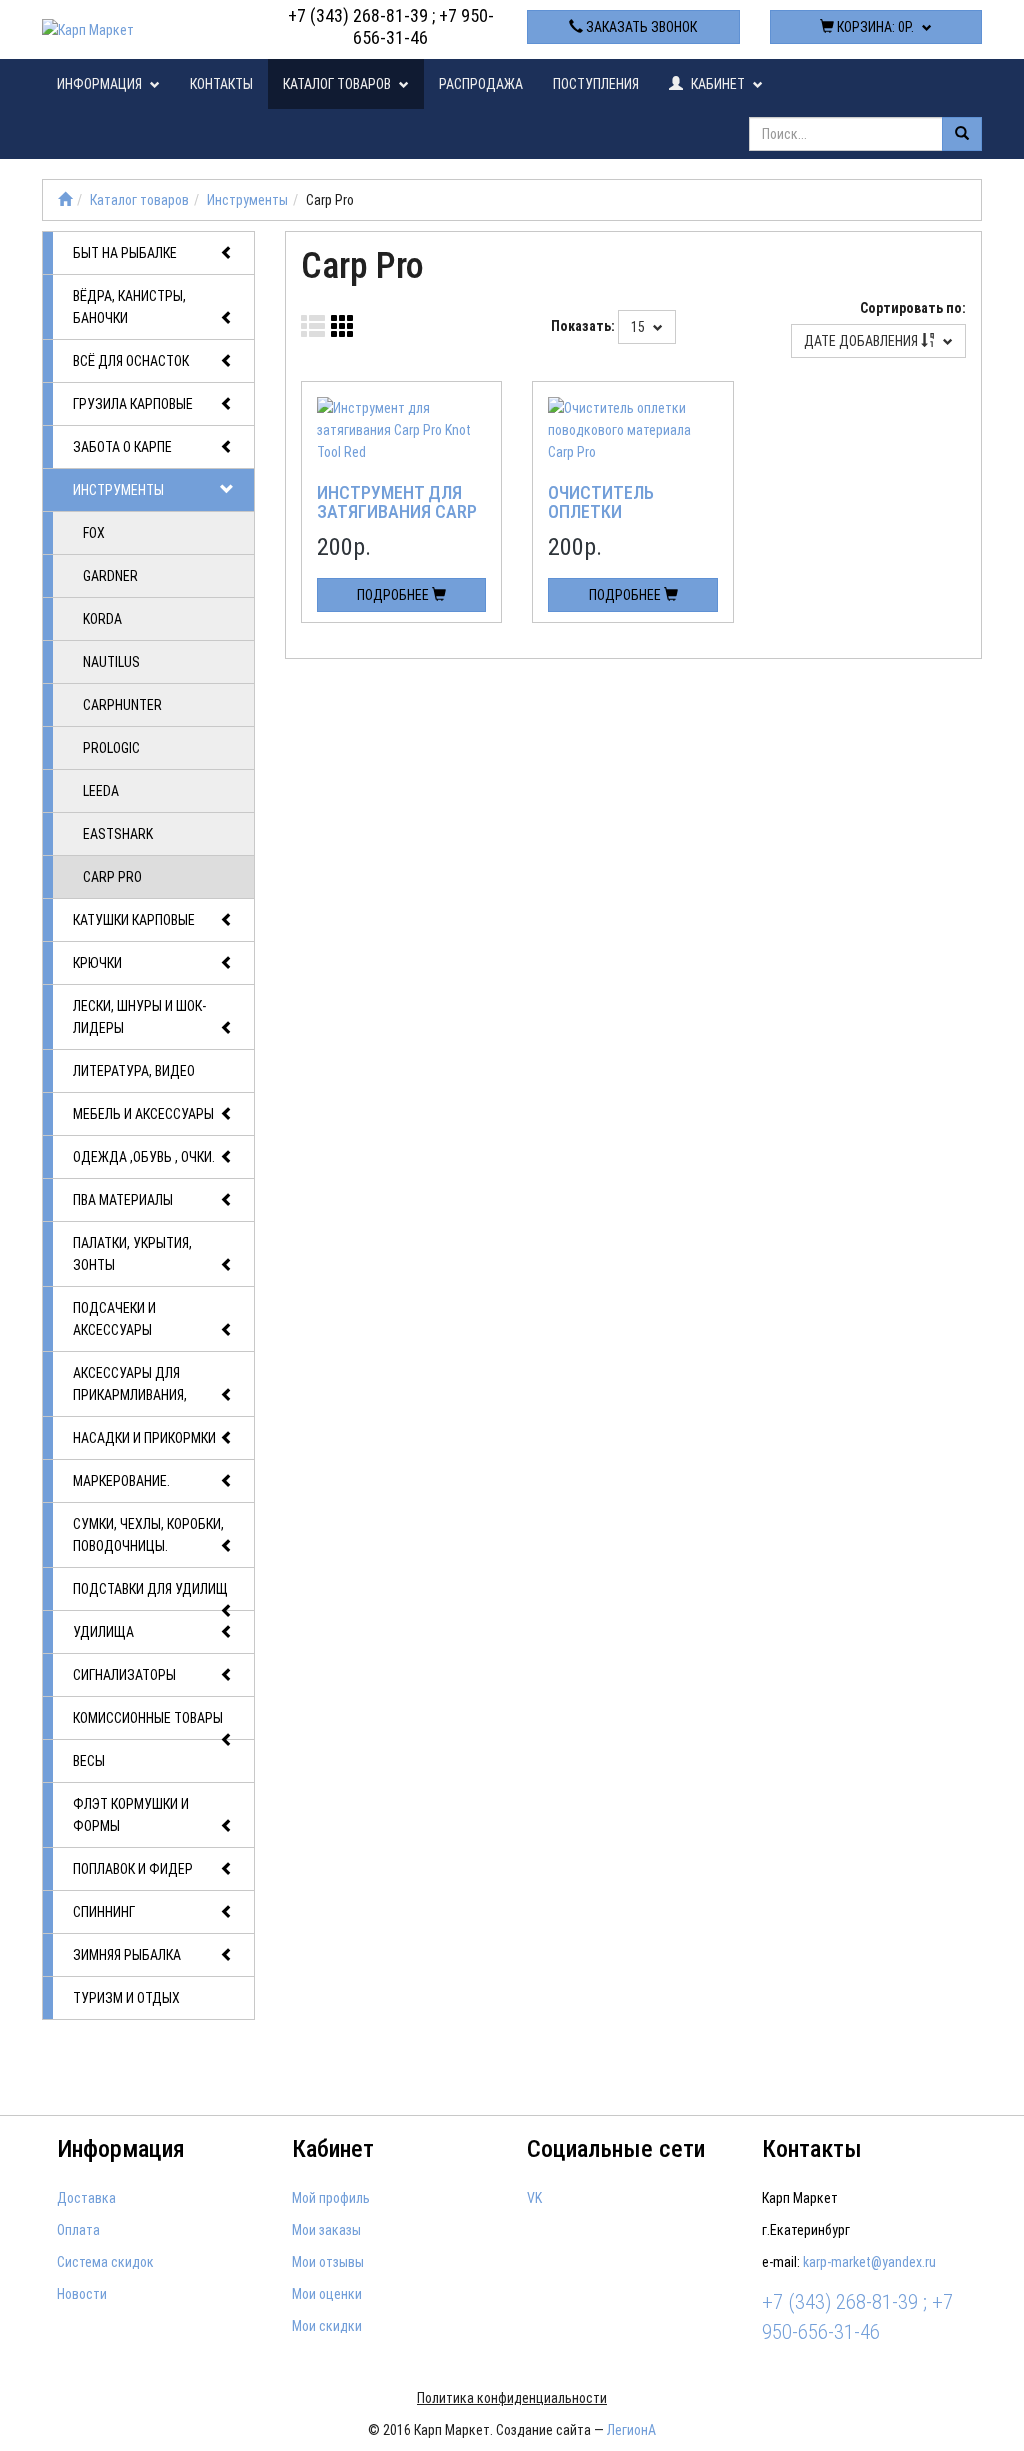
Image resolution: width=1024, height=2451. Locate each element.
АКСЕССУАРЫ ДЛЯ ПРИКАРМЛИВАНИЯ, (130, 1384)
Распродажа (481, 84)
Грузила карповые (133, 404)
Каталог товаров (338, 84)
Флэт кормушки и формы (131, 1815)
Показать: (583, 326)
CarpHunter (122, 705)
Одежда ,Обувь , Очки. (144, 1157)
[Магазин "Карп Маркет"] (65, 200)
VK (534, 2198)
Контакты (221, 84)
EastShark (118, 834)
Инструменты (247, 200)
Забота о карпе (122, 447)
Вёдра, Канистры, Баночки (129, 307)
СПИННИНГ (104, 1912)
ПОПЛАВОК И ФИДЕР (133, 1869)
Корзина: (874, 27)
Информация (101, 84)
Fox (94, 533)
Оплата (78, 2230)
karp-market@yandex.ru (869, 2262)
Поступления (596, 84)
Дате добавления (862, 341)
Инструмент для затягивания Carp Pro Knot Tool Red (397, 512)
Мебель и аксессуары (143, 1114)
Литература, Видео (134, 1071)
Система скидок (105, 2262)
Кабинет (718, 84)
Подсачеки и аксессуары (114, 1319)
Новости (82, 2294)
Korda (102, 619)
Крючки (97, 963)
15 (639, 327)
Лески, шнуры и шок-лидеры (139, 1017)
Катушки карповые (134, 920)
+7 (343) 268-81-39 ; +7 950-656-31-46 (391, 26)
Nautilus (111, 662)
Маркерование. (121, 1481)
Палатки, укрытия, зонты (132, 1254)
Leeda (101, 791)
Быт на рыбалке (125, 253)
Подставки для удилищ (150, 1589)
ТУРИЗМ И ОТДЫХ (126, 1998)
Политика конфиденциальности (512, 2398)
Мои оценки (327, 2294)
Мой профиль (331, 2198)
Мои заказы (326, 2230)
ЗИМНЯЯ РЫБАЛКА (127, 1955)
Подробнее (394, 595)
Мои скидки (327, 2326)
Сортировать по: (913, 308)
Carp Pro (112, 877)
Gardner (110, 576)
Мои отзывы (328, 2262)
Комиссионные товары (148, 1718)
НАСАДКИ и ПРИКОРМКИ (144, 1438)
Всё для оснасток (131, 361)
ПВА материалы (123, 1200)
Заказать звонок (640, 27)
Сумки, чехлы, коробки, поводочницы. (148, 1535)
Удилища (103, 1632)
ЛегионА (631, 2430)
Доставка (86, 2198)
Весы (89, 1761)
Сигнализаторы (124, 1675)
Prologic (111, 748)
